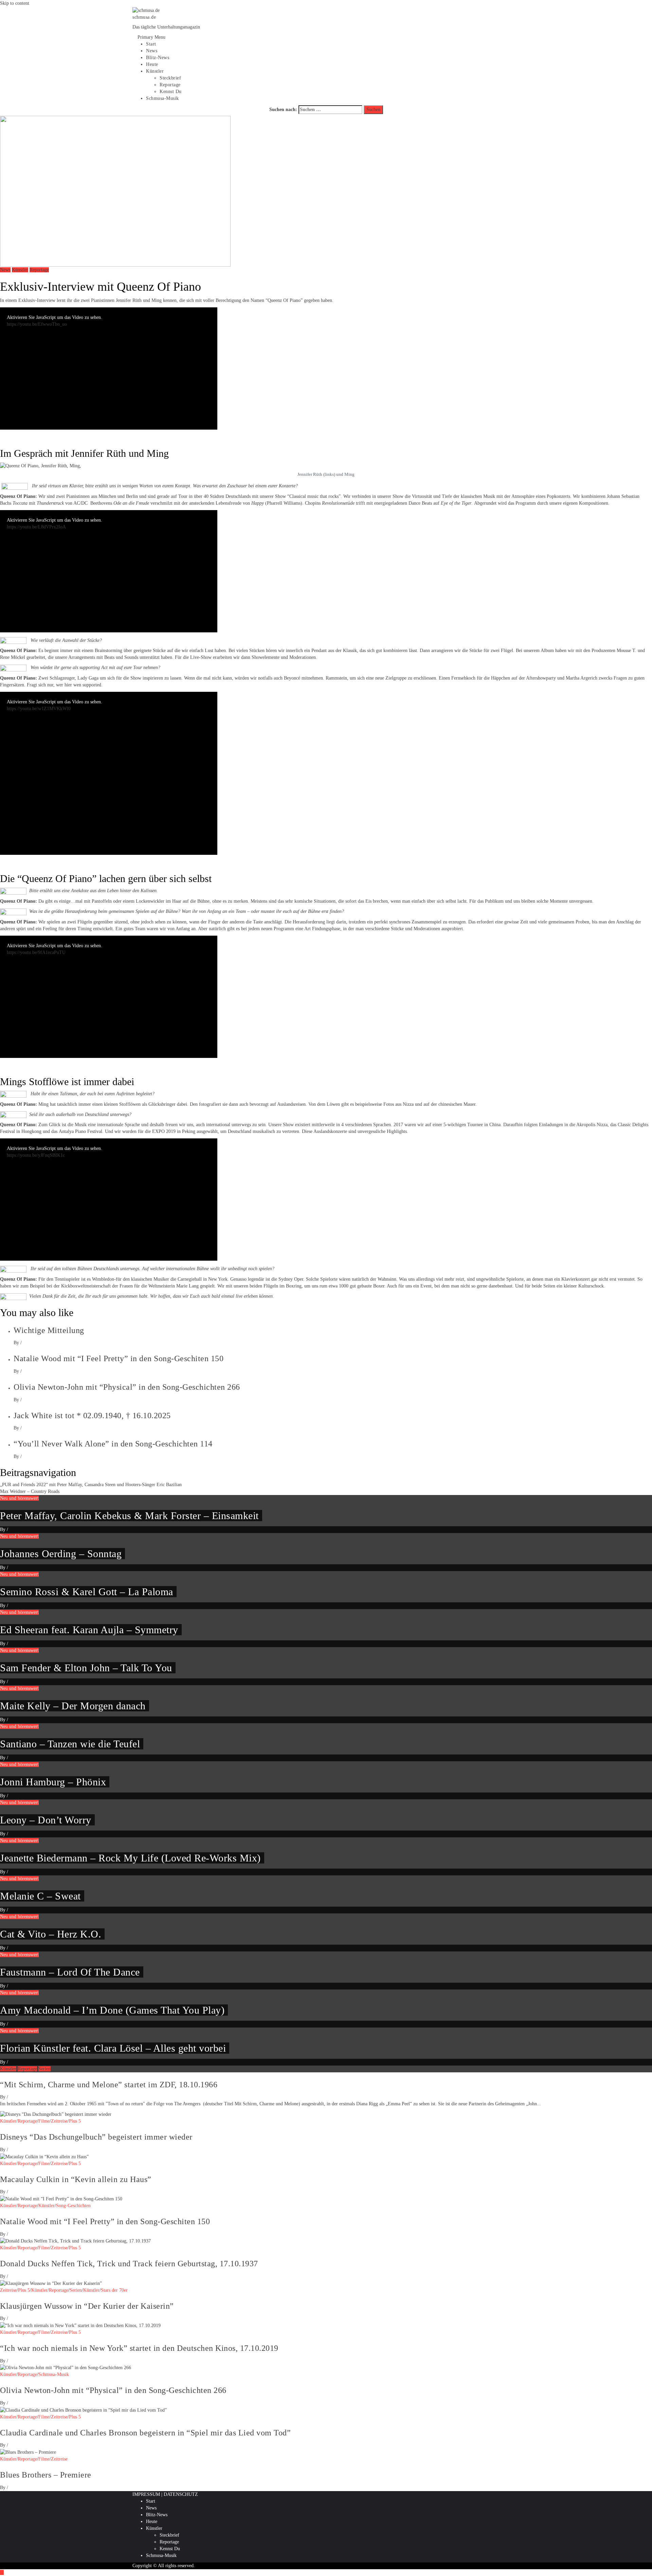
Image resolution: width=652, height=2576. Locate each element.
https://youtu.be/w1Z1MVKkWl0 (39, 709)
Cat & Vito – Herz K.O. (51, 1934)
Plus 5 (75, 2121)
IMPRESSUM (146, 2494)
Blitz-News (158, 58)
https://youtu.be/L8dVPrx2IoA (36, 527)
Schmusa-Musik (162, 98)
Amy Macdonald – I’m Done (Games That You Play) (112, 2010)
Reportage (170, 85)
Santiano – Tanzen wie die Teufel (70, 1744)
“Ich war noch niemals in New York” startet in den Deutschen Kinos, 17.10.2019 (139, 2348)
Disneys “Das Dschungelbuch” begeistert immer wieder (96, 2137)
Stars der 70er (114, 2290)
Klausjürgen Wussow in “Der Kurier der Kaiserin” (87, 2306)
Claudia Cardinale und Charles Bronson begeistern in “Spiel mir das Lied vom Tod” (145, 2433)
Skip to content (15, 3)
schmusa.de (144, 17)
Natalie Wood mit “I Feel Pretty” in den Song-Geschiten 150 (119, 1358)
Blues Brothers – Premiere (46, 2475)
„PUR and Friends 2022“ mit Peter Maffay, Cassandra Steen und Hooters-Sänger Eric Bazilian (91, 1485)
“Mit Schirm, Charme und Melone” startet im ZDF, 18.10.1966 (109, 2085)
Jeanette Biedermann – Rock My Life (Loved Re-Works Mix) (130, 1858)
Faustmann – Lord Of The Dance (70, 1972)
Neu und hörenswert (19, 1498)
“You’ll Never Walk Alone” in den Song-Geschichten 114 (113, 1444)
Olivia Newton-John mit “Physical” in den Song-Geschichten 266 (127, 1387)
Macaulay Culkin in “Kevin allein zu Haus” (76, 2179)
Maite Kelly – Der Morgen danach (73, 1706)
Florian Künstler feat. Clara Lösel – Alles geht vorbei (113, 2048)
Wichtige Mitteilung (49, 1330)
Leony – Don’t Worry (46, 1820)
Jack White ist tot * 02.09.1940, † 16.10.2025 (92, 1416)
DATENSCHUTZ (181, 2494)
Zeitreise (59, 2121)
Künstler (155, 71)
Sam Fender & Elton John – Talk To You (86, 1668)
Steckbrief (170, 78)
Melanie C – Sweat (40, 1896)
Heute (152, 64)
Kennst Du (171, 92)
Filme (44, 2121)
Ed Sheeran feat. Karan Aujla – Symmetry (89, 1630)
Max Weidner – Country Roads (30, 1491)
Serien (44, 2069)
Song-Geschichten (73, 2206)
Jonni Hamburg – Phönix (53, 1782)
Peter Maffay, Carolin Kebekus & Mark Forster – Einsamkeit (129, 1516)
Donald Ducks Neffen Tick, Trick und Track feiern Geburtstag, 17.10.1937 (129, 2264)
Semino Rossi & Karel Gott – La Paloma (87, 1592)
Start (151, 44)
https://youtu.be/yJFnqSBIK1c (36, 1155)
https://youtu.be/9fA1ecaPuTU (36, 952)
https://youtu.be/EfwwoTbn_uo (37, 324)
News (152, 51)
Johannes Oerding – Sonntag (61, 1554)
